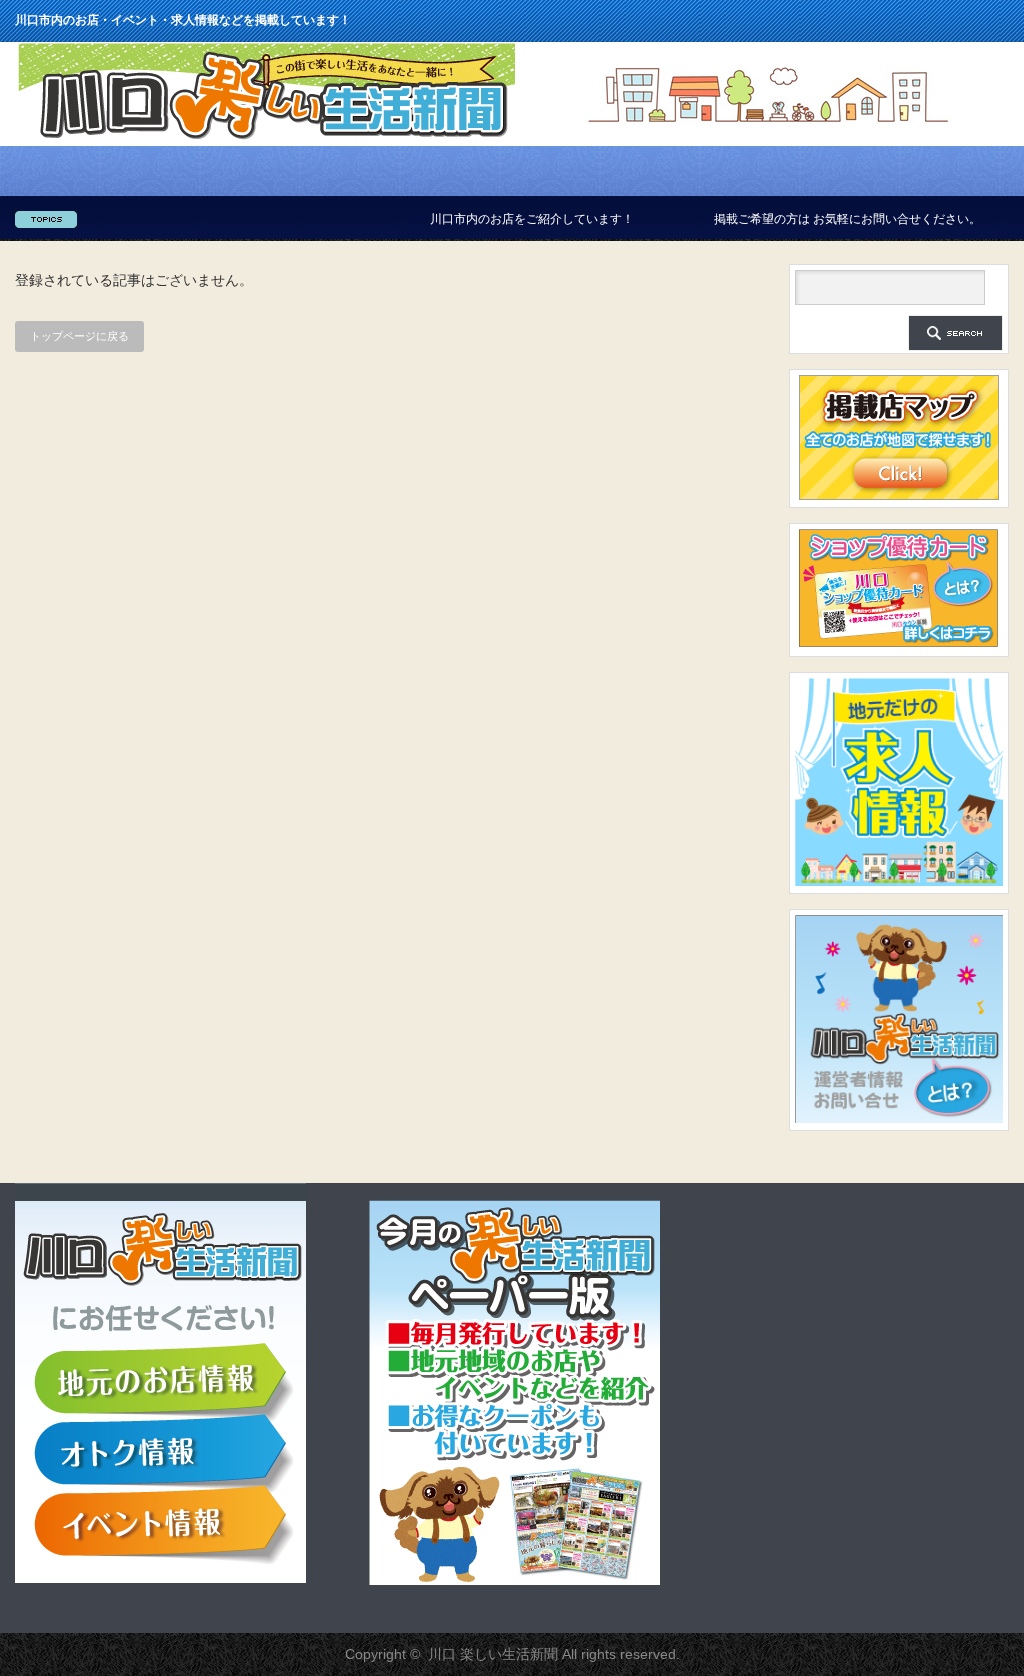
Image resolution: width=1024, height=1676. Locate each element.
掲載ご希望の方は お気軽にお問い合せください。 (805, 219)
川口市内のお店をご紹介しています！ (490, 219)
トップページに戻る (79, 336)
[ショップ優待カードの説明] (899, 645)
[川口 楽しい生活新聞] (266, 139)
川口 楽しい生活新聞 (493, 1654)
